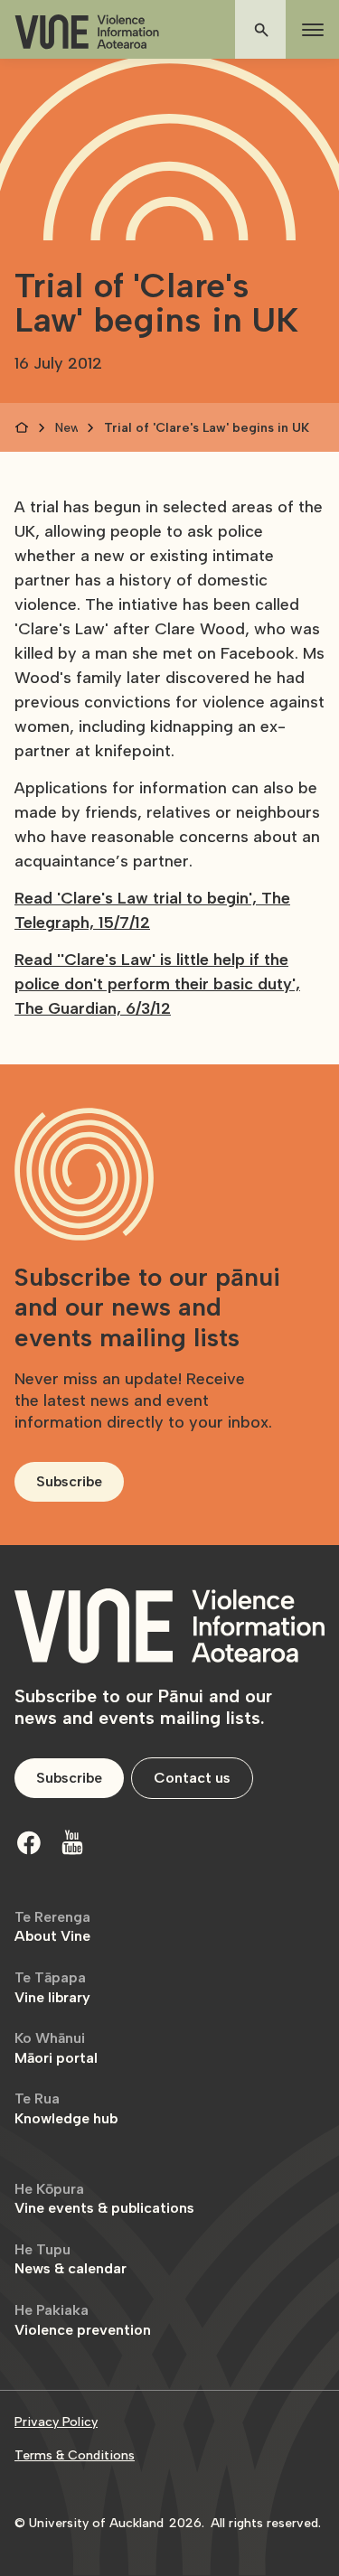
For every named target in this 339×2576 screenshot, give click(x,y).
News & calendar (71, 2259)
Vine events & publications (104, 2199)
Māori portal (56, 2048)
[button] (309, 30)
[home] (87, 32)
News (66, 428)
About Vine (52, 1927)
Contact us (192, 1778)
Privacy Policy (56, 2422)
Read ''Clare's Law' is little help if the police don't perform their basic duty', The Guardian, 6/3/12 (157, 984)
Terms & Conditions (75, 2455)
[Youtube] (72, 1842)
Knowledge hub (66, 2108)
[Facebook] (29, 1842)
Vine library (52, 1987)
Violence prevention (83, 2320)
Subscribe (69, 1481)
